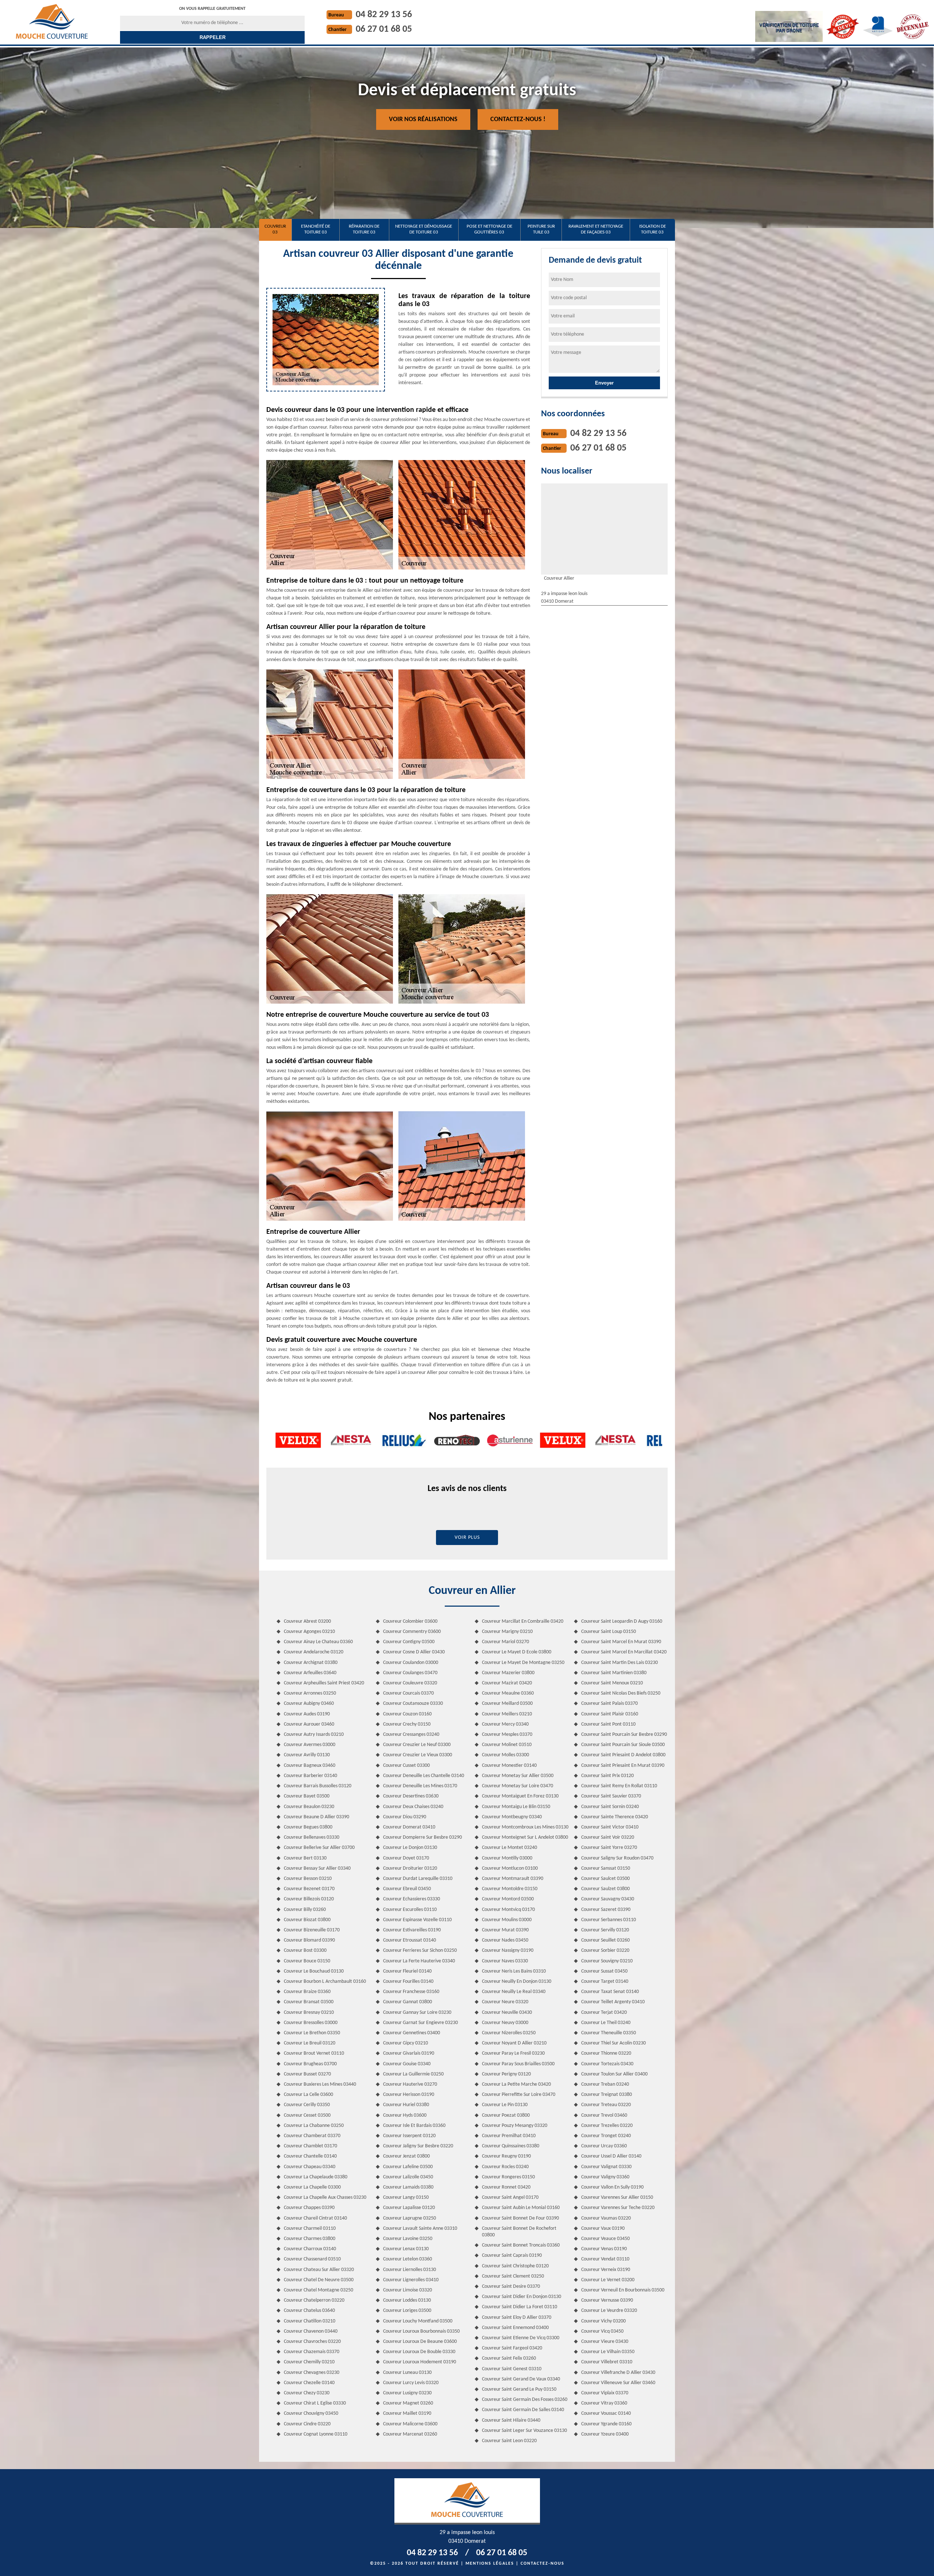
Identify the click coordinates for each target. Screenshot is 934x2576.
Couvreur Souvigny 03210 (607, 1961)
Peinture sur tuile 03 (541, 229)
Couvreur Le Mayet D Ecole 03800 (517, 1652)
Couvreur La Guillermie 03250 (413, 2074)
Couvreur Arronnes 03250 (310, 1693)
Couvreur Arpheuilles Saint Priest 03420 (324, 1683)
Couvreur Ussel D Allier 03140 (611, 2156)
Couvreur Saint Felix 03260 (509, 2358)
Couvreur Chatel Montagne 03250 (319, 2290)
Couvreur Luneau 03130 (407, 2373)
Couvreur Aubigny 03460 (309, 1704)
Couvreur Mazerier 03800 (508, 1673)
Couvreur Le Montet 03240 (510, 1848)
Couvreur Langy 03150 (406, 2197)
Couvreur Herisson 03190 (409, 2095)
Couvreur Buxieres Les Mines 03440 (320, 2084)
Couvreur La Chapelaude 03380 (316, 2177)
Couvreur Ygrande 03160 (606, 2424)
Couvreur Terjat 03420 (604, 2013)
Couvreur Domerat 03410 (409, 1827)
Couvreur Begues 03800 (308, 1827)
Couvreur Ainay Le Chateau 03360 (318, 1642)
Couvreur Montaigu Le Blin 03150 (516, 1807)
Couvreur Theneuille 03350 (609, 2033)
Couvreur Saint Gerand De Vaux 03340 (521, 2379)
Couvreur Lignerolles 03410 (411, 2280)
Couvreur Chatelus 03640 (309, 2311)
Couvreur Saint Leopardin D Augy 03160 (622, 1621)
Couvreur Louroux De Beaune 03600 (420, 2342)
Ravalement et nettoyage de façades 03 (596, 229)
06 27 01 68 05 (384, 29)
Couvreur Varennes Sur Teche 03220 (618, 2208)
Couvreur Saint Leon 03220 (509, 2441)
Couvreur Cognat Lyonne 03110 (316, 2434)
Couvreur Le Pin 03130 (505, 2105)
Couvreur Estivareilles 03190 (412, 1930)
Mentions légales (490, 2564)
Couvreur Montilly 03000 (507, 1858)
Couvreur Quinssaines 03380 (511, 2146)
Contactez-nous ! (518, 119)
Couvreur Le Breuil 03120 (310, 2043)
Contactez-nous (543, 2564)
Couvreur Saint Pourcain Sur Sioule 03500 (623, 1745)
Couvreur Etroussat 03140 (410, 1940)
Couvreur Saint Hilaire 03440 (511, 2420)
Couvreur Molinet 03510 (507, 1745)
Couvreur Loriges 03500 (407, 2311)
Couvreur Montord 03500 (508, 1899)
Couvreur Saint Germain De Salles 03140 (523, 2410)
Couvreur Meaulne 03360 (508, 1693)
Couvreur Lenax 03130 (406, 2249)
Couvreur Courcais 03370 (408, 1693)
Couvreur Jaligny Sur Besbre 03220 (418, 2146)
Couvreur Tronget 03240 (606, 2136)
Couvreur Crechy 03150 (407, 1724)
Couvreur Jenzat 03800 (406, 2156)
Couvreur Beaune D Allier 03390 (317, 1817)
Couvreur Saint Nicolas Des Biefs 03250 (621, 1693)
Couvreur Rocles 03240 (505, 2167)
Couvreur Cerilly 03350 (307, 2105)
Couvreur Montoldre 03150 (510, 1889)
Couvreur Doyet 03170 (406, 1858)
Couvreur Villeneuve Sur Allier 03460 (618, 2383)
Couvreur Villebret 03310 (607, 2362)
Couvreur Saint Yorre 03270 (609, 1848)
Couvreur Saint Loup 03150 (609, 1632)
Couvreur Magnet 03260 (408, 2403)
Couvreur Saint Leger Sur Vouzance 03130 (524, 2431)
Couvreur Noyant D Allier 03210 (514, 2043)
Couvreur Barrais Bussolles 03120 (318, 1786)
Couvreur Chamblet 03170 (310, 2146)
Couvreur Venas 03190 (604, 2249)
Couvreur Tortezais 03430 (607, 2064)
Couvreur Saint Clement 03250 (513, 2276)
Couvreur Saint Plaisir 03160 (610, 1714)
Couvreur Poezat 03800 (506, 2115)
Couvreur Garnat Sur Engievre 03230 (420, 2023)
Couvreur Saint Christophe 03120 (515, 2266)
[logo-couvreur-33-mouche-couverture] (52, 21)
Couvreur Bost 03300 (305, 1951)
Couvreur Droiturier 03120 (410, 1868)
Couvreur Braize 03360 (307, 1992)
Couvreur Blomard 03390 (309, 1940)
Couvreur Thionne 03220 (606, 2053)
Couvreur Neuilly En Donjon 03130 (517, 1982)
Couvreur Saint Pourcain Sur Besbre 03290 (624, 1735)
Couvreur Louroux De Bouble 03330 (419, 2352)
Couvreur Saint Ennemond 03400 (515, 2328)
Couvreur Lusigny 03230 (407, 2393)
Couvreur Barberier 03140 (310, 1776)
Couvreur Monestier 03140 (509, 1766)
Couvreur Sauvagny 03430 (608, 1899)
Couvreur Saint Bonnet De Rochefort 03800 (519, 2232)
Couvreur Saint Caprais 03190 (512, 2256)
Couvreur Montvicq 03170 (508, 1910)
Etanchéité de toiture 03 (316, 229)
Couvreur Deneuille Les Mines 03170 (420, 1786)
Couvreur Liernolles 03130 (410, 2270)
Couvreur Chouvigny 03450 (311, 2413)
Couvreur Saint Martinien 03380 (614, 1673)
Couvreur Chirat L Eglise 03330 (315, 2403)
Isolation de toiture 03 (653, 229)
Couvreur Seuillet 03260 (605, 1940)
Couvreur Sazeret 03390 (606, 1910)
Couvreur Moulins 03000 (507, 1920)
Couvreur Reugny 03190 (506, 2156)
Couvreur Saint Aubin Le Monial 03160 (521, 2208)
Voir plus (467, 1538)
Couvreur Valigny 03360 (605, 2177)
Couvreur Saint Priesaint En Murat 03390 (623, 1766)
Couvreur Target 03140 (605, 1982)
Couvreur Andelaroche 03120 (314, 1652)
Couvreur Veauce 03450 (605, 2239)
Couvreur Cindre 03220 (307, 2424)
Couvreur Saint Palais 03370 (609, 1704)
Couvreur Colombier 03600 (410, 1621)
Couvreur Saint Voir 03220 (608, 1837)
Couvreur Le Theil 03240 (606, 2023)
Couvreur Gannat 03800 (408, 2002)
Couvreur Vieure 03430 (605, 2342)
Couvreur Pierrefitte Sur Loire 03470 (519, 2095)
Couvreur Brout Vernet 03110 (314, 2053)
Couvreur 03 (275, 229)
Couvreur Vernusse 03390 (607, 2300)
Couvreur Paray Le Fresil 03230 (513, 2053)
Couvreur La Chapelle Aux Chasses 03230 (325, 2197)
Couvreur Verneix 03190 (606, 2270)
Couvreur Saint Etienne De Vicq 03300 (521, 2338)
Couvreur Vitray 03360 (604, 2403)
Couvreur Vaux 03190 (603, 2229)
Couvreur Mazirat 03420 (507, 1683)
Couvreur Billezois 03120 (309, 1899)
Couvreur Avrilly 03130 (307, 1755)
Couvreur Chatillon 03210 (310, 2321)
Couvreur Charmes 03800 (310, 2239)
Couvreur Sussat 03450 (604, 1971)
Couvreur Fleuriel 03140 (407, 1971)
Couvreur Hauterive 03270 (410, 2084)
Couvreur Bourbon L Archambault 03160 (325, 1982)
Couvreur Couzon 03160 (407, 1714)
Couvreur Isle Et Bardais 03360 (414, 2126)
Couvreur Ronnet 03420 (506, 2187)
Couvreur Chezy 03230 (307, 2393)
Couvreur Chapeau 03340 (310, 2167)
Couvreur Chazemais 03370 (312, 2352)
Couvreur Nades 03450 (505, 1940)
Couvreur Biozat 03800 (307, 1920)
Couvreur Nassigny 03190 (508, 1951)
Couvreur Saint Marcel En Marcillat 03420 (624, 1652)
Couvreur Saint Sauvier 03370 (611, 1796)
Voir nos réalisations (423, 119)
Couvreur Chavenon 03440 (311, 2331)
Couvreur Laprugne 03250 (410, 2218)
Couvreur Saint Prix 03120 (607, 1776)
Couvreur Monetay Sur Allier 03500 (518, 1776)
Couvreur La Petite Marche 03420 (516, 2084)
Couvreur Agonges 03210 (309, 1632)
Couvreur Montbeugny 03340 (512, 1817)
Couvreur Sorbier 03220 (605, 1951)
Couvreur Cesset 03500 (307, 2115)
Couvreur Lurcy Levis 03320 (411, 2383)
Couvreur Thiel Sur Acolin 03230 (613, 2043)
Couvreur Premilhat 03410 (509, 2136)
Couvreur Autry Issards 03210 (314, 1735)
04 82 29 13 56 (384, 15)
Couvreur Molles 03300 (505, 1755)
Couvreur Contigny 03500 (409, 1642)
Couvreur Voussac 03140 (606, 2413)
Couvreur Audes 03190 (307, 1714)
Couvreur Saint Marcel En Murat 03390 (621, 1642)
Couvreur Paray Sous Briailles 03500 (518, 2064)
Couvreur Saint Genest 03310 (512, 2369)
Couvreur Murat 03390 (505, 1930)
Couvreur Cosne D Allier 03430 (414, 1652)
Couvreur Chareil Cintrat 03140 (315, 2218)
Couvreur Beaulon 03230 (309, 1807)
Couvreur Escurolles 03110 (410, 1910)
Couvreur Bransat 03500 (309, 2002)
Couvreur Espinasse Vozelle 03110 (417, 1920)
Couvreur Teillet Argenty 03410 (613, 2002)
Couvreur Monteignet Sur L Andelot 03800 (525, 1837)
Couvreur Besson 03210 (308, 1879)
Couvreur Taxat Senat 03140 (610, 1992)
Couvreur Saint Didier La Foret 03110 (520, 2307)
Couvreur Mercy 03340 (505, 1724)
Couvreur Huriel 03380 (406, 2105)
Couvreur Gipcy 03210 (406, 2043)
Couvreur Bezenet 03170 (309, 1889)
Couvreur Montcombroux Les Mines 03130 (525, 1827)
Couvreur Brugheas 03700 (310, 2064)
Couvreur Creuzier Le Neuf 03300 (417, 1745)
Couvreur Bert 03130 (305, 1858)
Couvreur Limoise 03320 (408, 2290)
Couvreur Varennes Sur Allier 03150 (617, 2197)
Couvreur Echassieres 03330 (412, 1899)
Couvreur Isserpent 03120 (409, 2136)
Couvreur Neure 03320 (505, 2002)
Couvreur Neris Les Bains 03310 (514, 1971)
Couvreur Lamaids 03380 (408, 2187)
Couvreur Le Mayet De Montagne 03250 (523, 1663)
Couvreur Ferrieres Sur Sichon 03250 (420, 1951)
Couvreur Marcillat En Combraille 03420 (523, 1621)
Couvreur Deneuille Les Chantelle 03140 (424, 1776)
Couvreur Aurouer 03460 (309, 1724)
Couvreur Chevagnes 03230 (312, 2373)
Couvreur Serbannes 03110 (609, 1920)
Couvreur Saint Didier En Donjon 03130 (522, 2297)
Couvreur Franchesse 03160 (411, 1992)
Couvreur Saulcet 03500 (605, 1879)
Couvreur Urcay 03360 (604, 2146)
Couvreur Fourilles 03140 (408, 1982)
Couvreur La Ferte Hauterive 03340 (419, 1961)
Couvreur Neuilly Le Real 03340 (514, 1992)
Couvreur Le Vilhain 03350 (608, 2352)
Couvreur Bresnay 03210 (309, 2013)
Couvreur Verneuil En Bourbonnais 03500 (623, 2290)
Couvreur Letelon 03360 (408, 2259)
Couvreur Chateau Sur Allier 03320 (319, 2270)
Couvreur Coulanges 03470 (410, 1673)
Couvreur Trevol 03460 (604, 2115)
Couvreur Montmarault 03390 (513, 1879)
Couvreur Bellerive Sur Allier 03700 (319, 1848)
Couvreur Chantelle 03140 (310, 2156)
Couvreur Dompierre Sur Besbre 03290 (422, 1837)
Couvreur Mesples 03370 (507, 1735)
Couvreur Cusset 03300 (406, 1766)
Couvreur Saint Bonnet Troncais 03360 (521, 2245)
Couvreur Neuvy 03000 (505, 2023)
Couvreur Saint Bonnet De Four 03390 (520, 2218)
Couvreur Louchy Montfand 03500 (418, 2321)
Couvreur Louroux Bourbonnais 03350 (421, 2331)
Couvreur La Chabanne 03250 (314, 2126)
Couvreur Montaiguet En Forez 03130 (520, 1796)
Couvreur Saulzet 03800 (605, 1889)
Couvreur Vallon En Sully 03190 (612, 2187)
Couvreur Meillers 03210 (507, 1714)
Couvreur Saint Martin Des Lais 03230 (620, 1663)
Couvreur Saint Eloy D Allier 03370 (517, 2318)
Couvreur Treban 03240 (605, 2084)
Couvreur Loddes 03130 (407, 2300)
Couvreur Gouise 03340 (407, 2064)
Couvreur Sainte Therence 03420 (615, 1817)
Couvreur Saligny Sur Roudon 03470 (617, 1858)
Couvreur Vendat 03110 (605, 2259)
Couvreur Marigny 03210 (507, 1632)
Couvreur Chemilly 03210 (309, 2362)
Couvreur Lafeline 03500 (408, 2167)
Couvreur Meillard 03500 (507, 1704)
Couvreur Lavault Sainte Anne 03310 (420, 2229)
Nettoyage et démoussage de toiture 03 (424, 229)
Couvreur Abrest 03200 (307, 1621)
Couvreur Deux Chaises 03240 (413, 1807)
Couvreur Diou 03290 (405, 1817)
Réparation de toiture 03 (364, 229)
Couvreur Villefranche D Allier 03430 (618, 2373)
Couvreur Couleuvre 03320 (410, 1683)
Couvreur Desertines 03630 (411, 1796)
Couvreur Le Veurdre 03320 (609, 2311)
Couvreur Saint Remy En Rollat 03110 (619, 1786)
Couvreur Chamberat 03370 (312, 2136)
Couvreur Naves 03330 (505, 1961)
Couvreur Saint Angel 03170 (510, 2197)
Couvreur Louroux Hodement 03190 (420, 2362)
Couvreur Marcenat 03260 (410, 2434)
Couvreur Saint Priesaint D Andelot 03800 (623, 1755)
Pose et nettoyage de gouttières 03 (489, 229)
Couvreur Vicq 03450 (602, 2331)
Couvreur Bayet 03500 (307, 1796)
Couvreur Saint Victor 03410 (610, 1827)
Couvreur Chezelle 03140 (309, 2383)
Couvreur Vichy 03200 (603, 2321)
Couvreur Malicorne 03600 (410, 2424)
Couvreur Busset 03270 (307, 2074)
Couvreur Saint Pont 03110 (608, 1724)
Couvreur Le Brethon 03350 (312, 2033)
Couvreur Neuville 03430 (507, 2013)
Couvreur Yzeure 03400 (605, 2434)
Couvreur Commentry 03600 (412, 1632)
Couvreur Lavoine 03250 (408, 2239)
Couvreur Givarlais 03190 (409, 2053)
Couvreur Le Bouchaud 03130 (314, 1971)
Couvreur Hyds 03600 (405, 2115)
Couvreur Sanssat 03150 (606, 1868)
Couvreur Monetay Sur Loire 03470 (518, 1786)
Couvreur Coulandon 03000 (411, 1663)
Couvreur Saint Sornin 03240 (610, 1807)
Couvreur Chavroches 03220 (312, 2342)
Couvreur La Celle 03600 (308, 2095)
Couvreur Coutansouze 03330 (413, 1704)
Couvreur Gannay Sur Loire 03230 (417, 2013)
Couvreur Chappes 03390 (309, 2208)
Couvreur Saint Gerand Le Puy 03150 (519, 2389)
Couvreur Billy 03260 (305, 1910)
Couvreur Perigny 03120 (506, 2074)
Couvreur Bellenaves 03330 (312, 1837)
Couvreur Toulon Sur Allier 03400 (614, 2074)
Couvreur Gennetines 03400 (412, 2033)
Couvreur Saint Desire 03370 (511, 2287)
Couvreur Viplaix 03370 (605, 2393)
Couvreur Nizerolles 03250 (509, 2033)
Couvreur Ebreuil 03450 (407, 1889)
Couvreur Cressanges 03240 (411, 1735)
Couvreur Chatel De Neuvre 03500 (319, 2280)
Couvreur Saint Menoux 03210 (612, 1683)
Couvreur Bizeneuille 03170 (312, 1930)
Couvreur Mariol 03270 (505, 1642)
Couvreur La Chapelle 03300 (312, 2187)
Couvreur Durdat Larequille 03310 (418, 1879)
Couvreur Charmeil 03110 (310, 2229)
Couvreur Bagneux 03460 (310, 1766)
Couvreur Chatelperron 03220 (314, 2300)
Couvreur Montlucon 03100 (510, 1868)
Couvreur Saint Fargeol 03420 (512, 2348)
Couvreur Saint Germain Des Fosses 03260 (525, 2400)
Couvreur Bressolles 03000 (311, 2023)
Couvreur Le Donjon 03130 (410, 1848)
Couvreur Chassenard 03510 (312, 2259)
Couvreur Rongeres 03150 (508, 2177)
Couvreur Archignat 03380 (311, 1663)
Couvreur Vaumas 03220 (606, 2218)
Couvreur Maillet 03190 (407, 2413)
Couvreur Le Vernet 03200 (608, 2280)
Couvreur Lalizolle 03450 (408, 2177)
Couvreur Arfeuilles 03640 (310, 1673)
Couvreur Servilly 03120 (605, 1930)
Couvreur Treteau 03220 (606, 2105)
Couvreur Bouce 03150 (307, 1961)
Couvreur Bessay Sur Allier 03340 (317, 1868)
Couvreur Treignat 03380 (607, 2095)
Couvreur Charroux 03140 (310, 2249)
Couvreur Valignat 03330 (606, 2167)
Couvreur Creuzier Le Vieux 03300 (418, 1755)
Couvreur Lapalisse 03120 (409, 2208)
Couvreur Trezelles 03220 (607, 2126)
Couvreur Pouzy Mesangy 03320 (515, 2126)
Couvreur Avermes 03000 (310, 1745)
